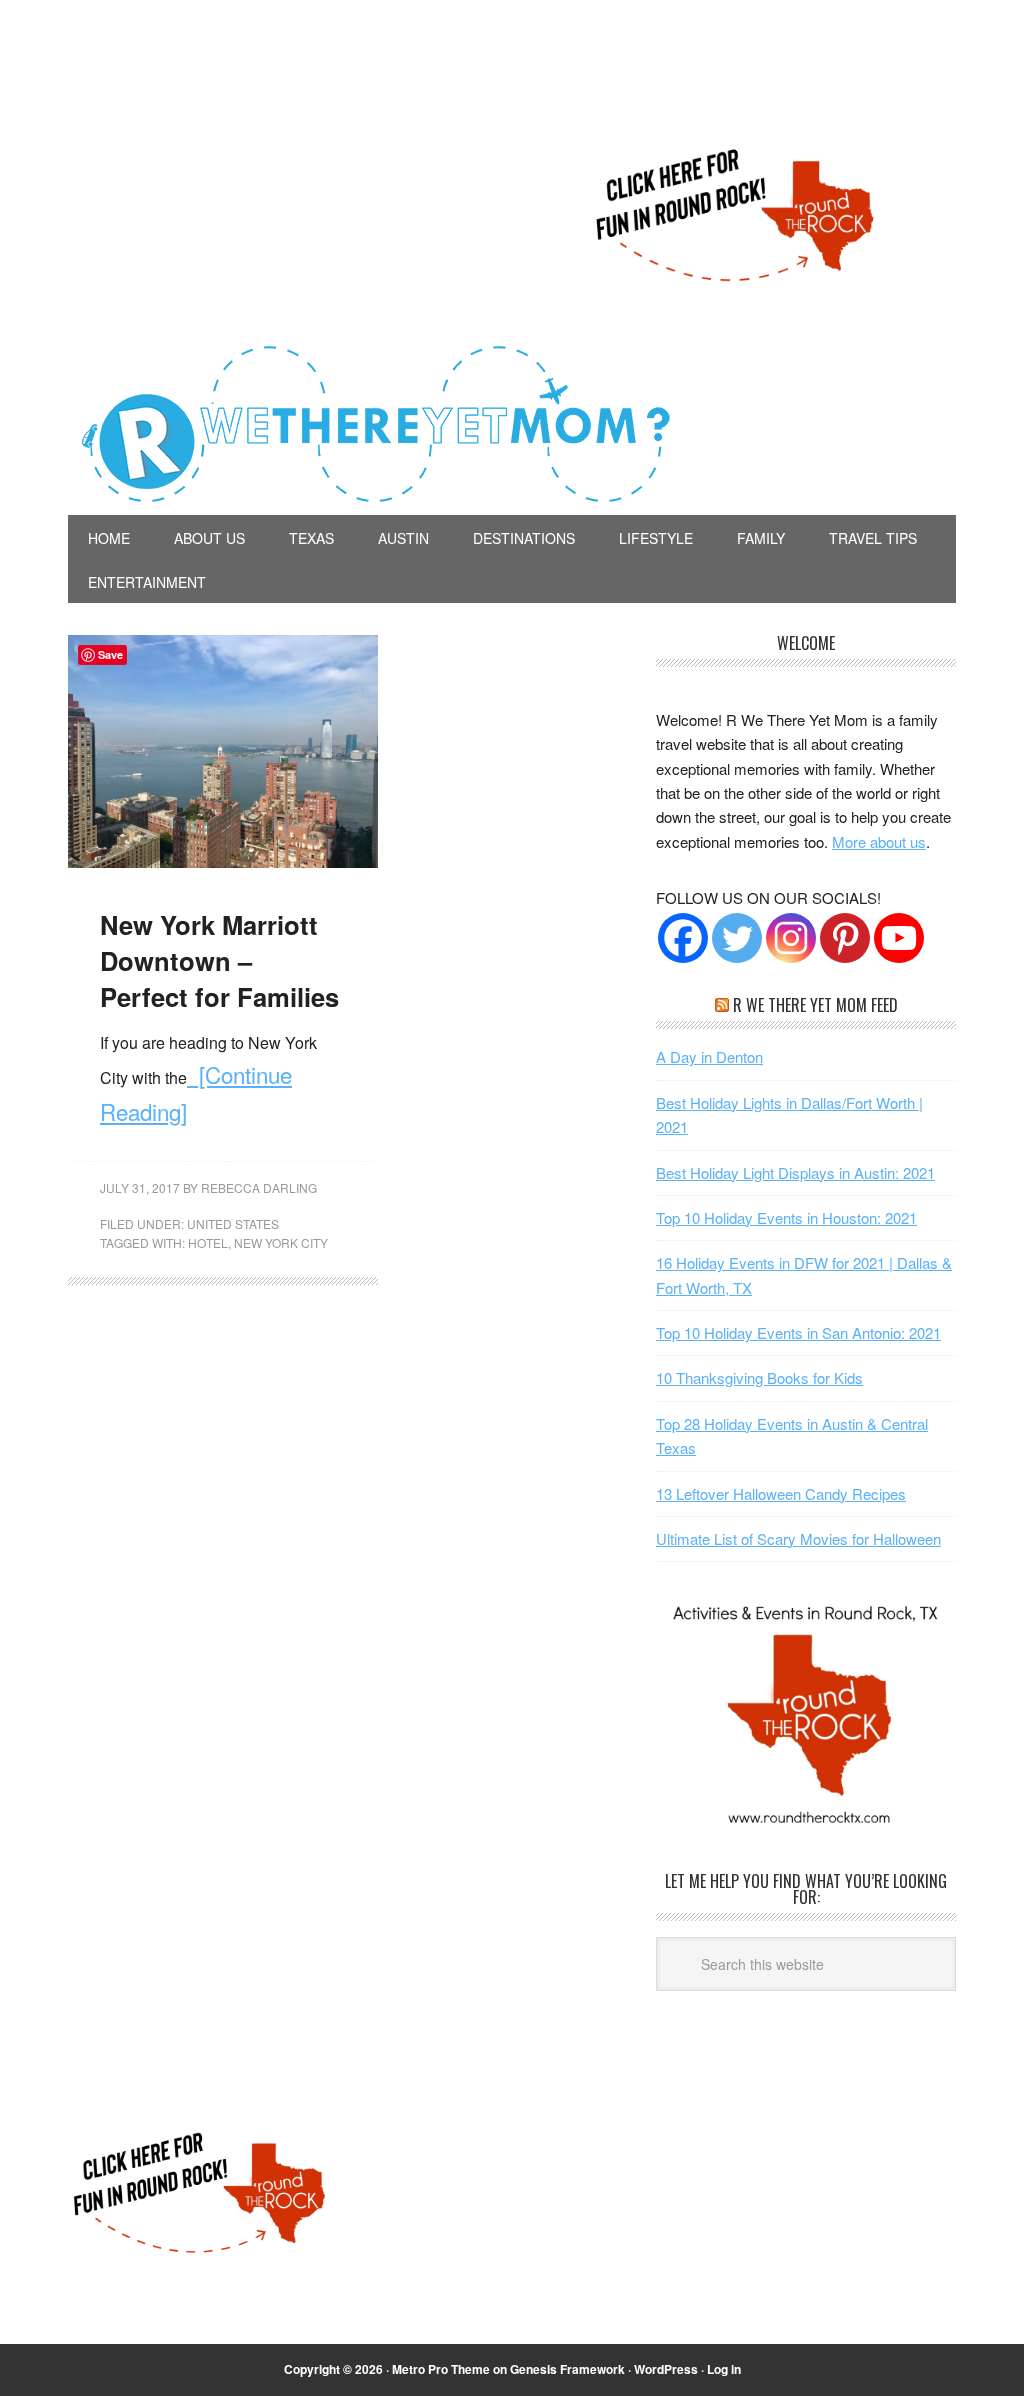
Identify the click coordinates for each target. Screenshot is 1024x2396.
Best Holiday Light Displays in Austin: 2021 (795, 1172)
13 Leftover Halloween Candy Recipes (781, 1493)
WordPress (666, 2369)
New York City (281, 1242)
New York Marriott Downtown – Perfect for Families (219, 960)
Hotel (208, 1242)
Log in (724, 2369)
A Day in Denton (709, 1056)
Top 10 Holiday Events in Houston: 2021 (786, 1217)
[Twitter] (737, 938)
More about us (879, 841)
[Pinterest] (845, 938)
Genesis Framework (567, 2369)
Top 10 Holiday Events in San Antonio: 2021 (798, 1332)
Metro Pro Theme (441, 2369)
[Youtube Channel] (899, 938)
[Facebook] (683, 938)
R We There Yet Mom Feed (815, 1005)
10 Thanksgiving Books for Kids (759, 1377)
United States (233, 1223)
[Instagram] (791, 938)
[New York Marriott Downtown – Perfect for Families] (223, 861)
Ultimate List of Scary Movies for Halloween (798, 1538)
